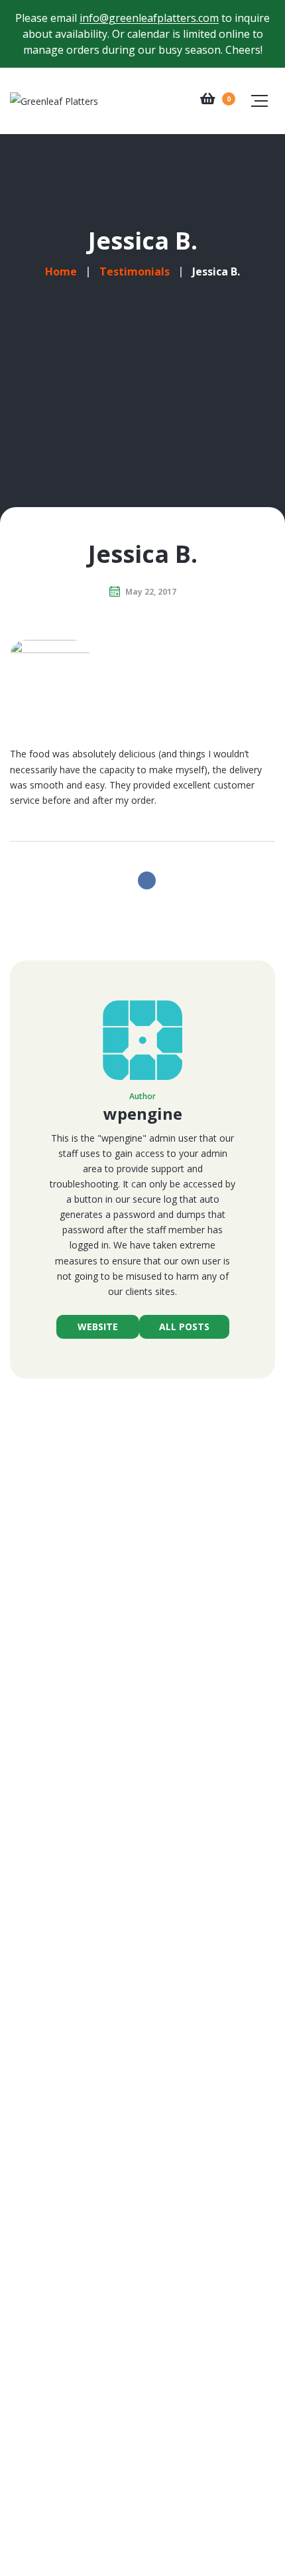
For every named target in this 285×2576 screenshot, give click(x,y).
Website (98, 1326)
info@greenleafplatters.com (149, 18)
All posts (184, 1326)
